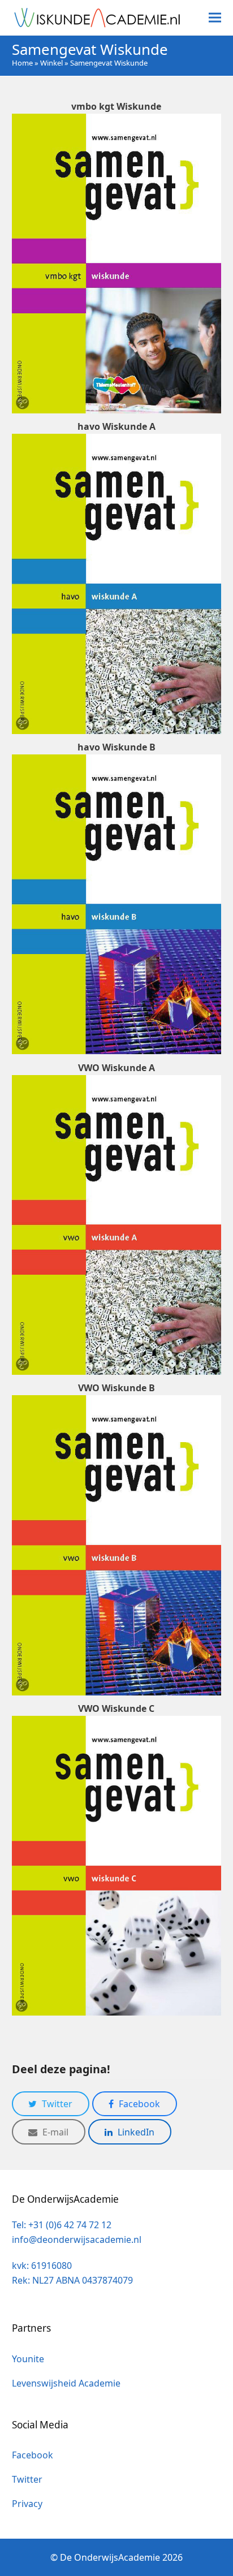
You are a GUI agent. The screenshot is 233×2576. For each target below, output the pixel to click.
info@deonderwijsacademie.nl (77, 2240)
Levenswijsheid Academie (66, 2383)
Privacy (27, 2504)
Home (22, 63)
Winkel (51, 63)
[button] (215, 18)
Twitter (27, 2479)
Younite (28, 2359)
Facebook (33, 2455)
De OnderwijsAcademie (110, 2557)
